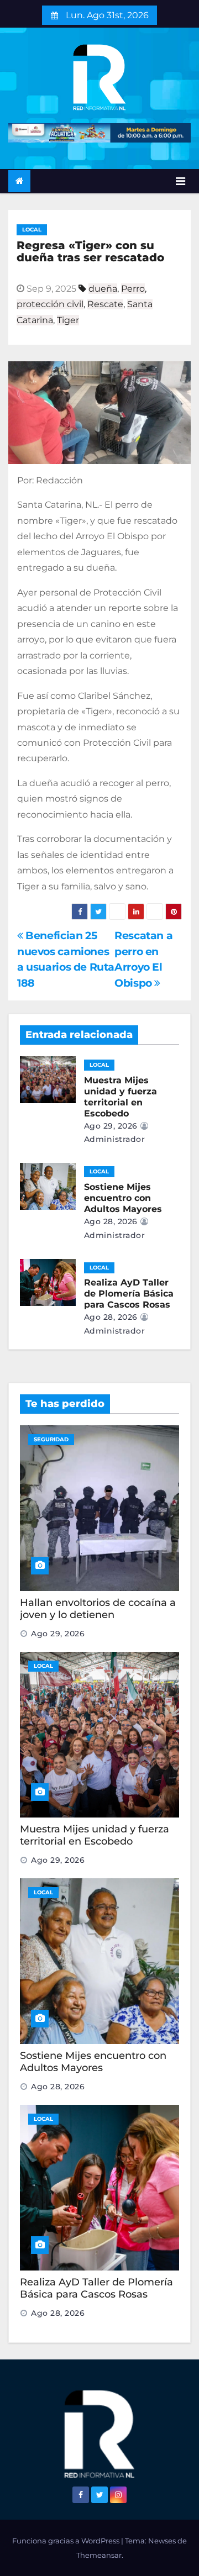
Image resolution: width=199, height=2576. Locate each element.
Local (32, 230)
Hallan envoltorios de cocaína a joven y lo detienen (98, 1609)
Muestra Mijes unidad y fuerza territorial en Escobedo (121, 1097)
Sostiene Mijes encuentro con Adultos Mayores (123, 1198)
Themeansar (99, 2555)
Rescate (105, 304)
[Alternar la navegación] (180, 181)
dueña (103, 289)
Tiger (68, 320)
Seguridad (51, 1439)
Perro (133, 289)
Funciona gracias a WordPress (67, 2541)
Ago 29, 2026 (111, 1126)
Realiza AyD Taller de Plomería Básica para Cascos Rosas (129, 1294)
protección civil (50, 304)
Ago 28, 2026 (111, 1221)
